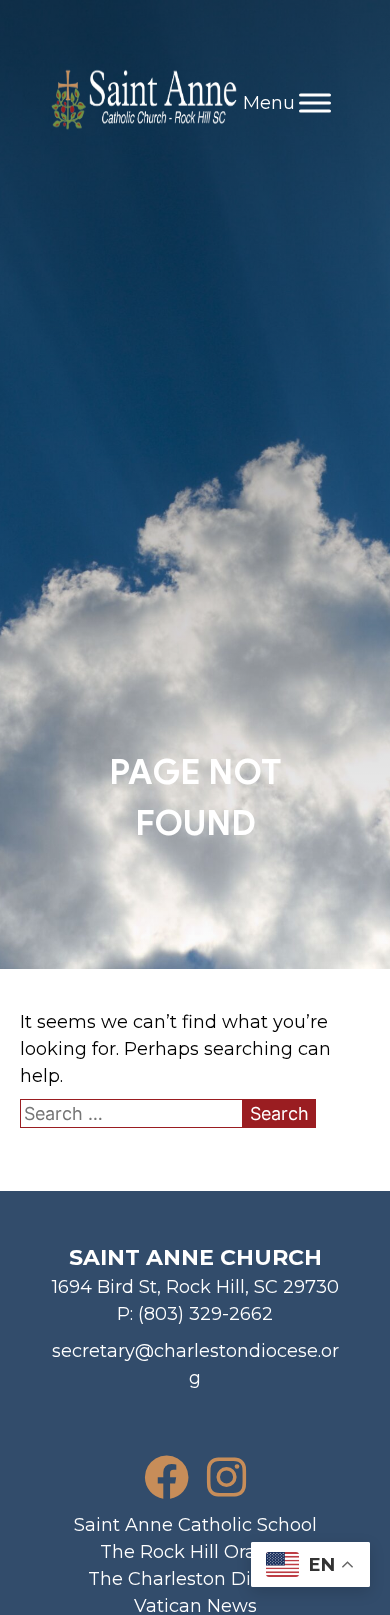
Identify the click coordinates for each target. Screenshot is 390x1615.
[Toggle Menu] (315, 102)
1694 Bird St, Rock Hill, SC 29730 (195, 1287)
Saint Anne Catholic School (195, 1525)
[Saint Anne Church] (143, 103)
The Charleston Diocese (195, 1579)
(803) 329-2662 (205, 1314)
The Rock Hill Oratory (195, 1552)
